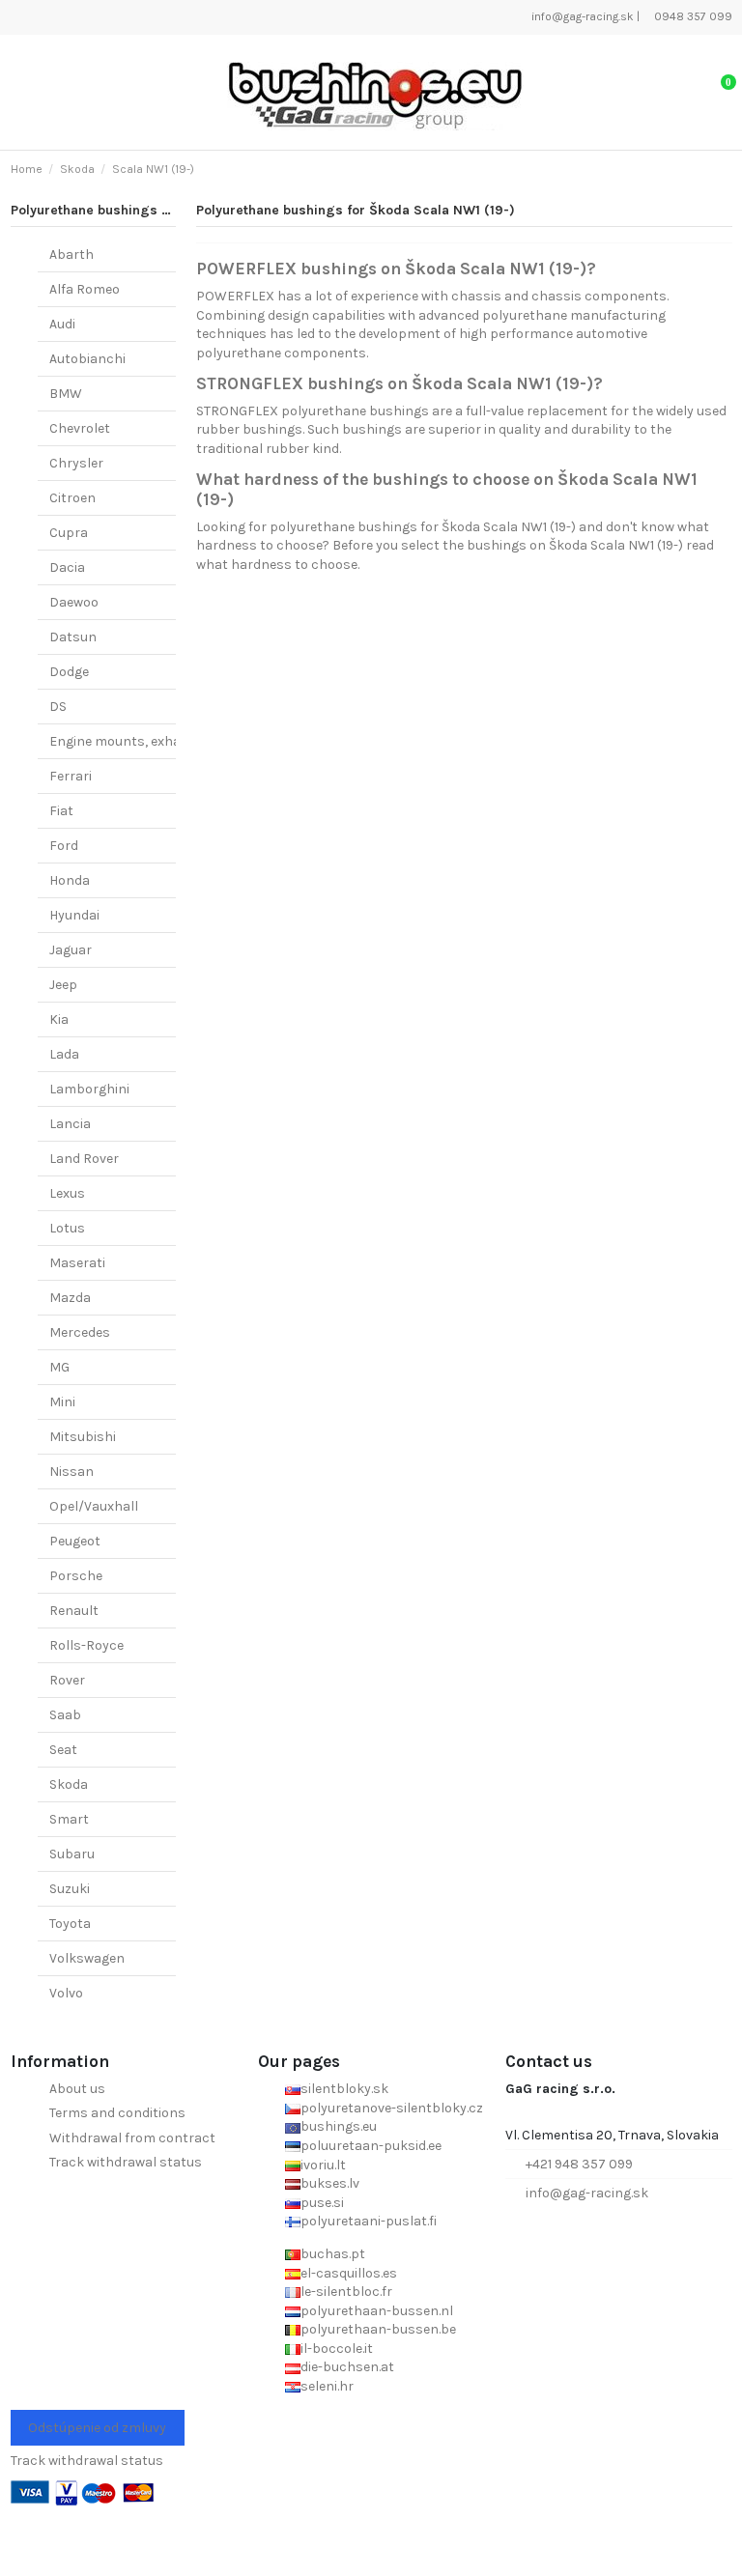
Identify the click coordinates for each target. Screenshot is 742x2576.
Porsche (76, 1576)
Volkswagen (87, 1958)
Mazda (70, 1298)
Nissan (71, 1472)
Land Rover (84, 1159)
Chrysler (76, 463)
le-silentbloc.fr (346, 2292)
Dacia (67, 567)
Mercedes (80, 1332)
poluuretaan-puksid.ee (371, 2146)
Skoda (69, 1784)
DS (58, 707)
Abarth (71, 255)
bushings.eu (339, 2126)
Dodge (69, 672)
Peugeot (75, 1541)
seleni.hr (327, 2386)
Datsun (73, 637)
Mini (62, 1402)
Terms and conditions (117, 2113)
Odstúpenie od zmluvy (97, 2428)
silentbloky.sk (344, 2089)
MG (59, 1367)
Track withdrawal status (126, 2162)
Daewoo (74, 602)
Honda (70, 880)
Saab (65, 1715)
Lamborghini (89, 1089)
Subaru (72, 1854)
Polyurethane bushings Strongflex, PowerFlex (157, 210)
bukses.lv (330, 2183)
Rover (67, 1680)
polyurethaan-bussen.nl (377, 2311)
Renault (74, 1611)
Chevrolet (80, 428)
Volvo (66, 1993)
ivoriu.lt (323, 2165)
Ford (64, 846)
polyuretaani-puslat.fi (369, 2221)
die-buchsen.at (347, 2367)
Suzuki (70, 1889)
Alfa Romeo (85, 289)
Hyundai (74, 915)
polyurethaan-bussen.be (378, 2329)
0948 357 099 (692, 16)
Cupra (69, 533)
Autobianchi (87, 359)
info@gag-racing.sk (581, 16)
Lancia (70, 1124)
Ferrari (71, 776)
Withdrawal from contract (132, 2138)
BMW (66, 394)
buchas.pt (333, 2254)
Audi (62, 324)
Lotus (67, 1228)
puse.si (322, 2203)
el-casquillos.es (349, 2273)
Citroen (72, 498)
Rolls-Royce (86, 1645)
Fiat (61, 811)
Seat (63, 1750)
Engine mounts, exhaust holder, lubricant (180, 741)
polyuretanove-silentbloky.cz (392, 2108)
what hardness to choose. (278, 565)
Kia (59, 1019)
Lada (64, 1054)
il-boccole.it (337, 2349)
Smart (69, 1819)
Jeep (63, 985)
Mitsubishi (83, 1437)
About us (77, 2089)
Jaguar (71, 950)
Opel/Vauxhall (94, 1506)
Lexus (67, 1193)
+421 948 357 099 (579, 2164)
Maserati (77, 1263)
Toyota (70, 1924)
